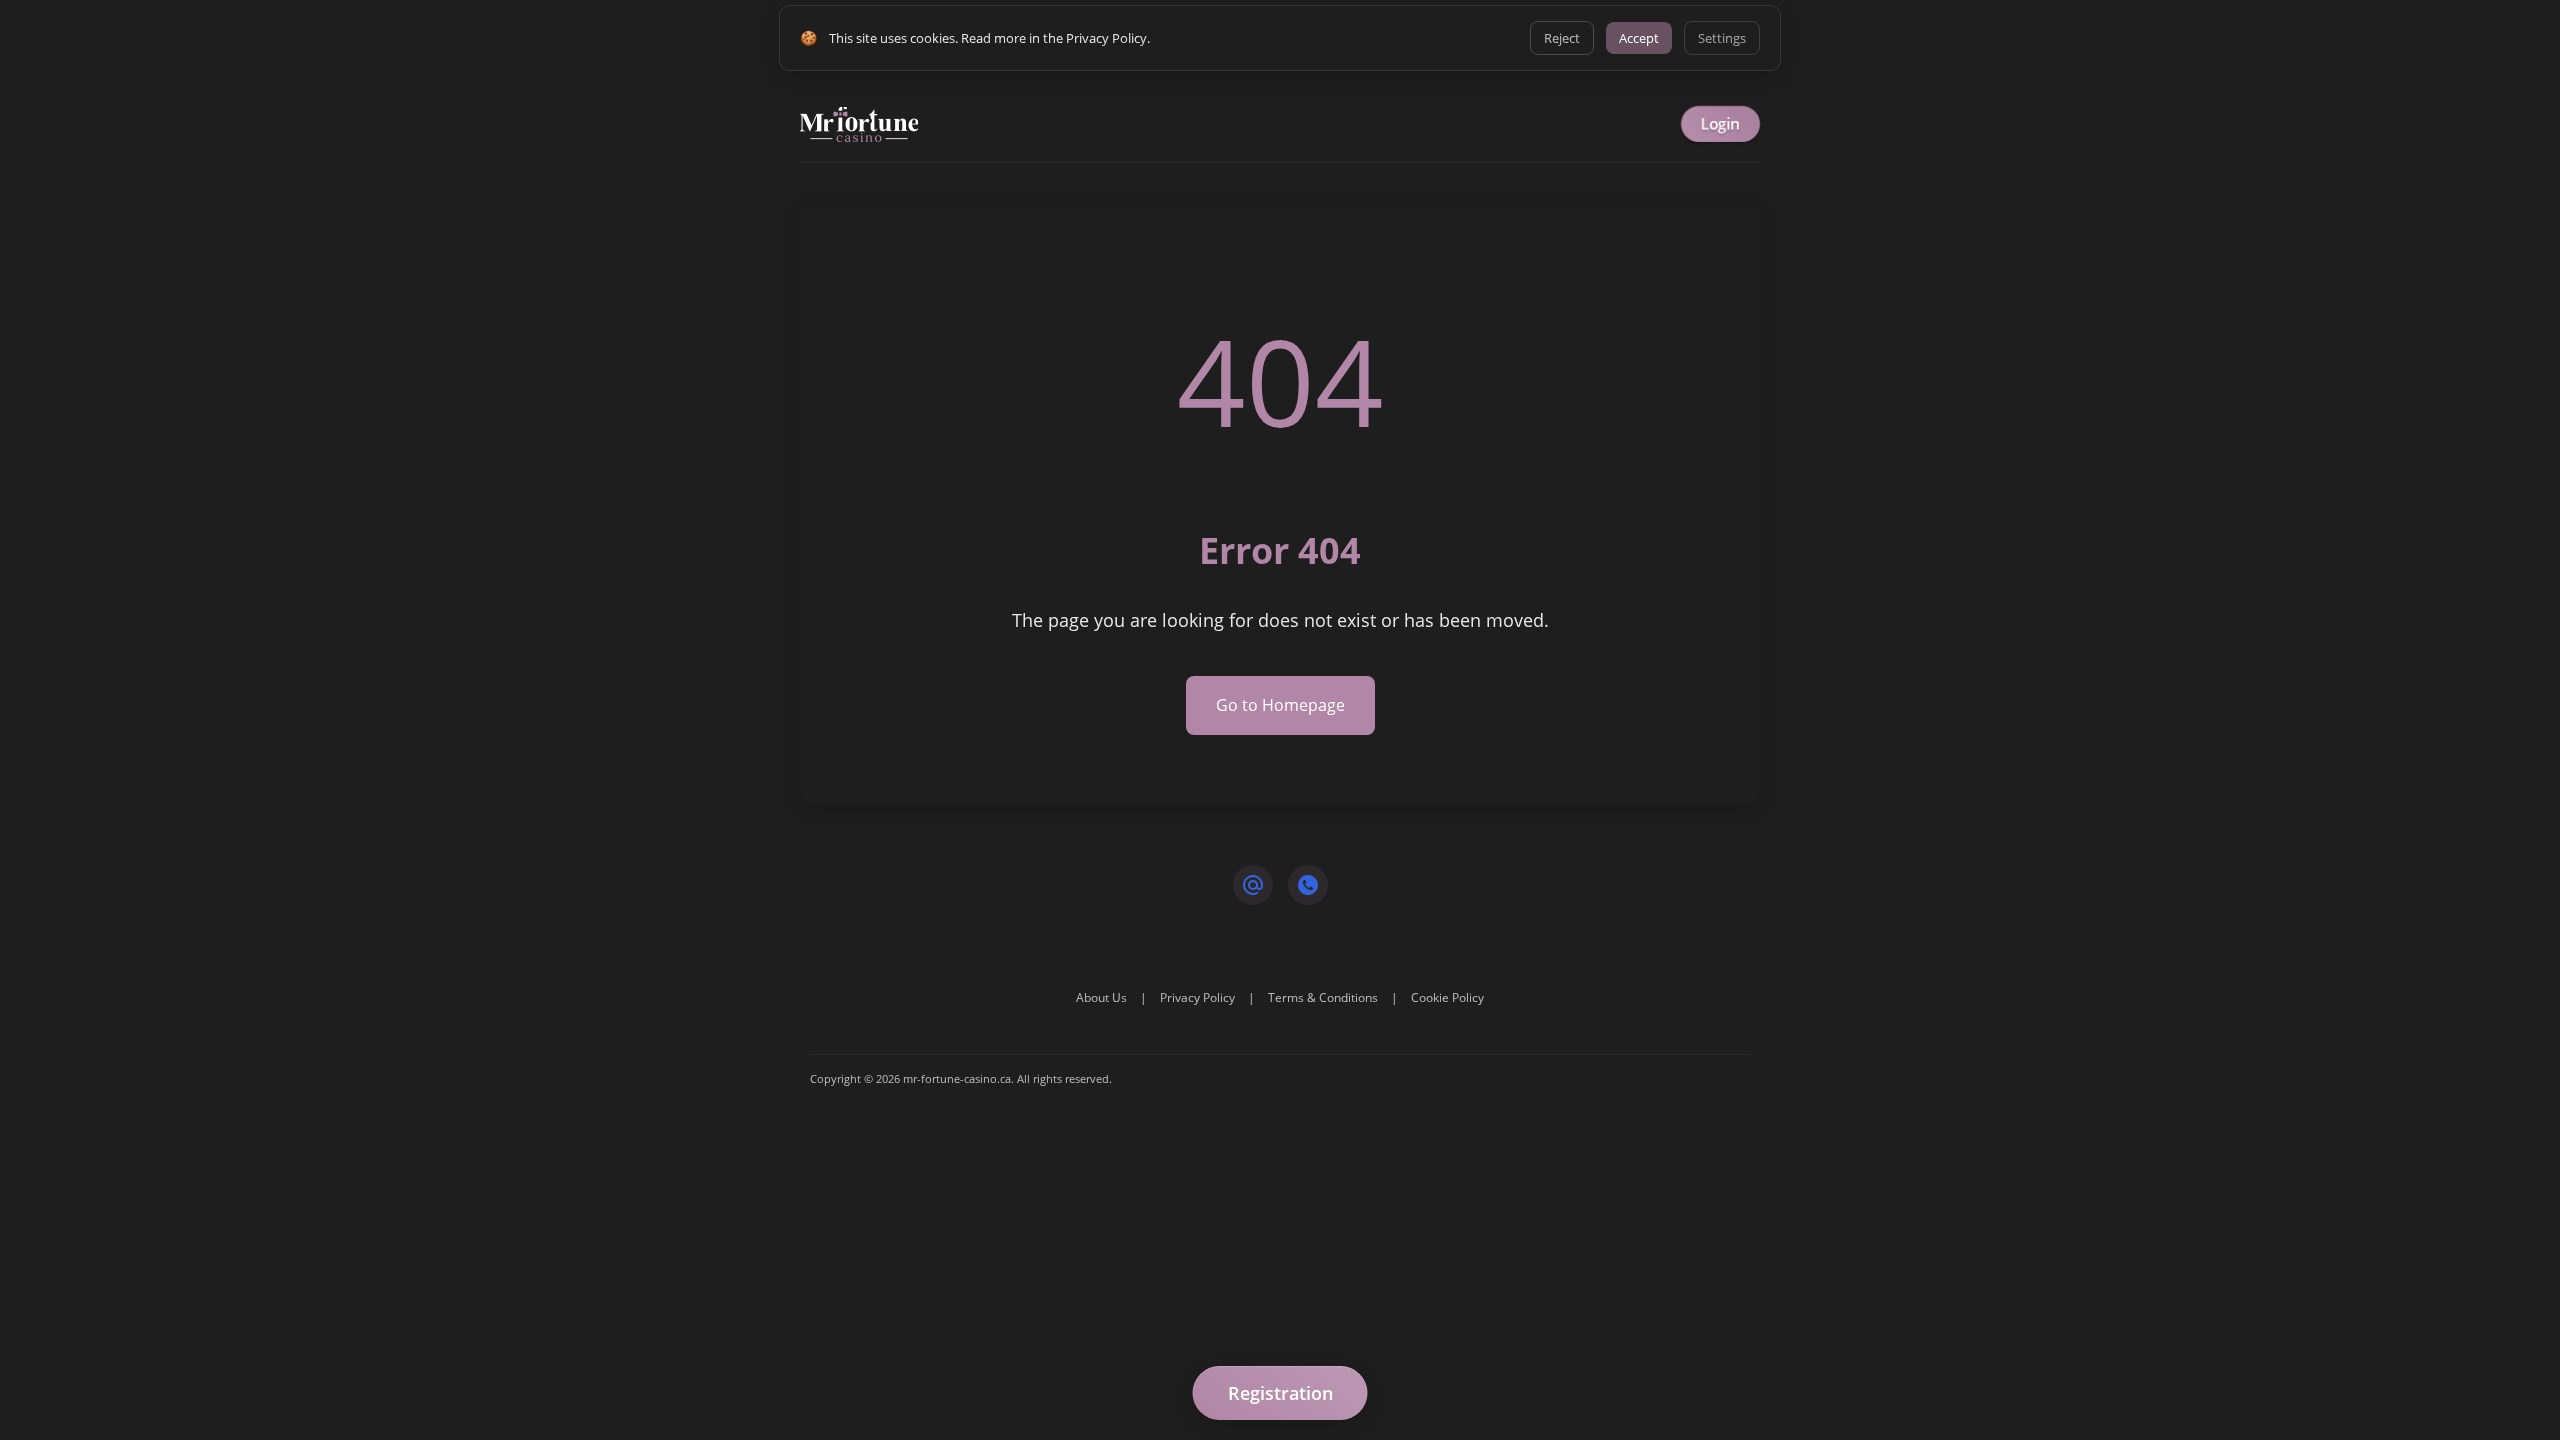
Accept (1639, 38)
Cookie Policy (1447, 997)
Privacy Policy (1197, 997)
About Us (1101, 997)
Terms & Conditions (1323, 997)
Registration (1280, 1393)
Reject (1562, 38)
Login (1720, 124)
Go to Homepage (1280, 705)
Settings (1722, 38)
